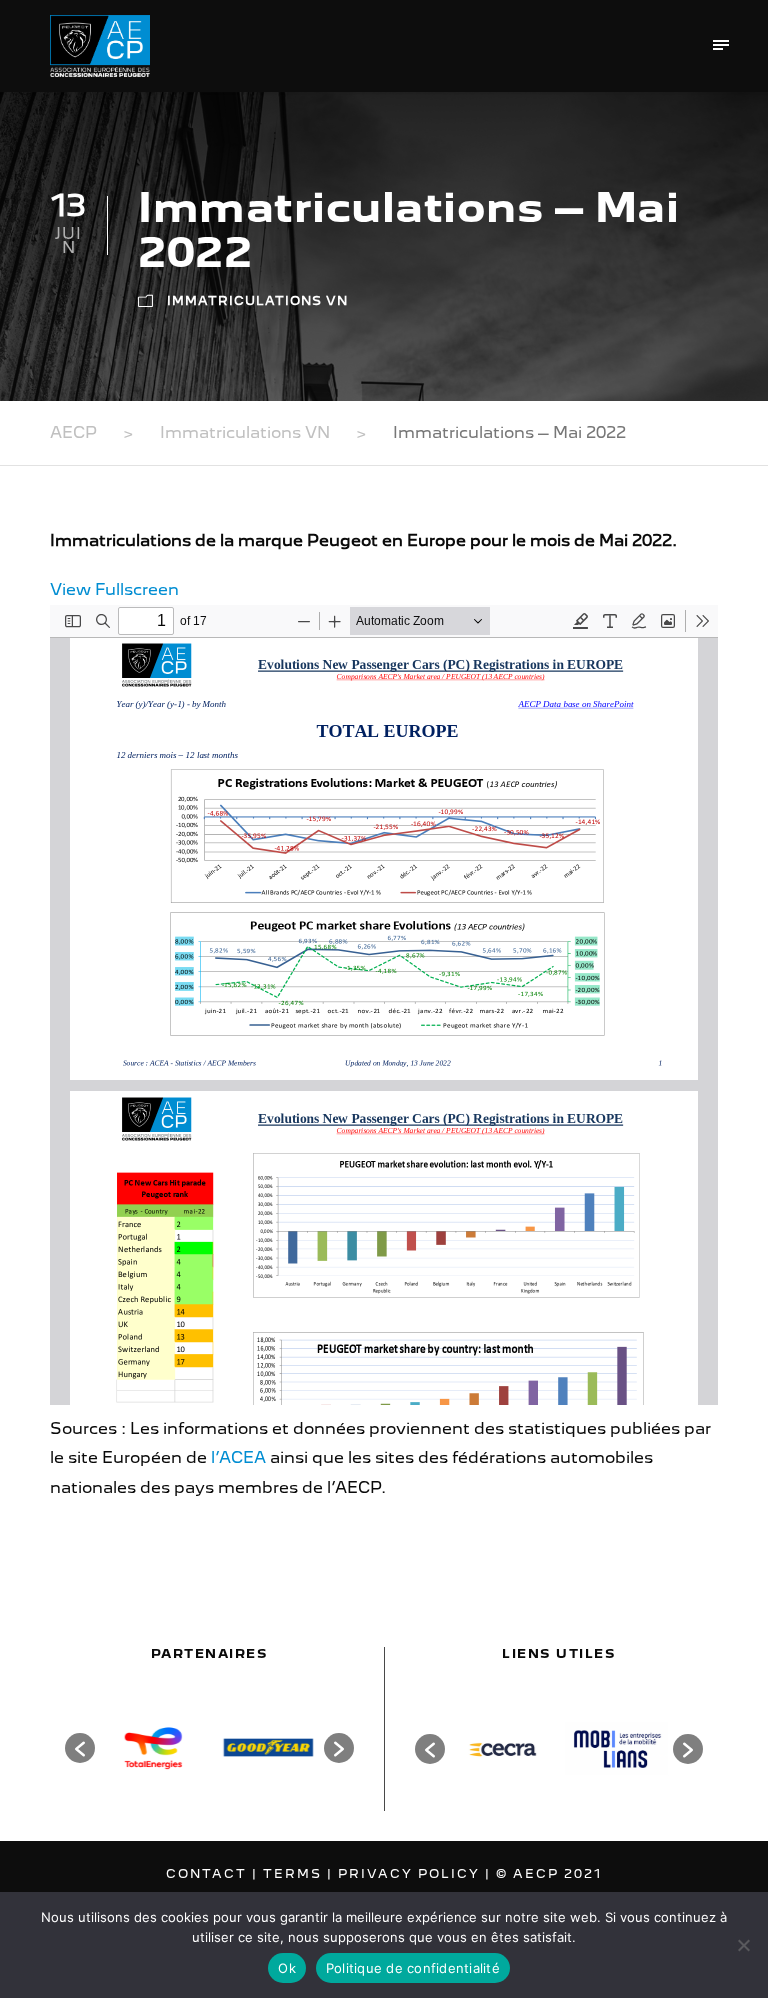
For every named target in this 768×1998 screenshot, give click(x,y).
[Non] (743, 1945)
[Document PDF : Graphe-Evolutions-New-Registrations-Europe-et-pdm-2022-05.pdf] (384, 1005)
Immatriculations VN (257, 300)
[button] (80, 1748)
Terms (295, 1873)
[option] (152, 1747)
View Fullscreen (114, 589)
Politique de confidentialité (413, 1968)
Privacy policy (411, 1873)
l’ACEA (238, 1457)
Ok (287, 1968)
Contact (209, 1873)
